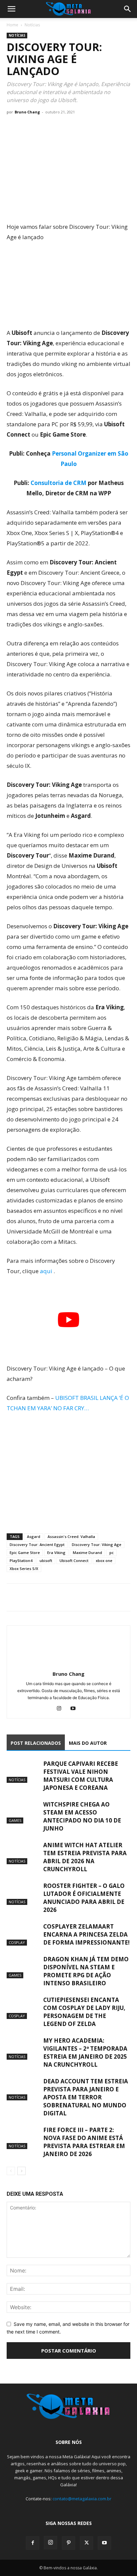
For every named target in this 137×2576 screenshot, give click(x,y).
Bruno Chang (27, 112)
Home (12, 25)
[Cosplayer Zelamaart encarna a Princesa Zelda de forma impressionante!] (23, 1934)
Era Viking (56, 1553)
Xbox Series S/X (24, 1569)
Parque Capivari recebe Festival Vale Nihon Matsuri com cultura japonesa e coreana (81, 1776)
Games (15, 1820)
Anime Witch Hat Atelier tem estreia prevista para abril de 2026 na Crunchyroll (85, 1857)
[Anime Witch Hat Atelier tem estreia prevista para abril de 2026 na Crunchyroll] (23, 1853)
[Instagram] (62, 1709)
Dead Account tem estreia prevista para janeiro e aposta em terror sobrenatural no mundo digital (86, 2097)
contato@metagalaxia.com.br (82, 2499)
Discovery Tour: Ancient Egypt (37, 1544)
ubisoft (46, 1561)
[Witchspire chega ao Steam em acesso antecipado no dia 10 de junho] (23, 1812)
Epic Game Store (25, 1553)
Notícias (32, 25)
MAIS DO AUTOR (88, 1743)
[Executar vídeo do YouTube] (68, 1320)
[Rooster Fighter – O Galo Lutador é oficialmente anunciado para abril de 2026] (23, 1893)
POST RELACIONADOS (36, 1743)
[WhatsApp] (44, 1597)
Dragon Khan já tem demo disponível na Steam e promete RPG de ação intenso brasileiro (86, 1971)
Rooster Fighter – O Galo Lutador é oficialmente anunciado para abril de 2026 (84, 1898)
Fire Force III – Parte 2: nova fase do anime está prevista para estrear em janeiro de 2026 (84, 2142)
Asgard (34, 1536)
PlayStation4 (21, 1561)
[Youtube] (76, 1709)
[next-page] (21, 2171)
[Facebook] (13, 1597)
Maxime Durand (87, 1553)
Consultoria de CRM (59, 483)
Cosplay (17, 1942)
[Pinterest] (68, 2543)
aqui (47, 1271)
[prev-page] (11, 2171)
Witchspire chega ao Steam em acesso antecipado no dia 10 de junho (82, 1816)
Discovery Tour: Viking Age (97, 1544)
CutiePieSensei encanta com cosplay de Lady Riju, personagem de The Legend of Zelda (84, 2012)
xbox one (104, 1561)
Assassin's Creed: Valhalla (71, 1536)
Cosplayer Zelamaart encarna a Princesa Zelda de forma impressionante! (86, 1934)
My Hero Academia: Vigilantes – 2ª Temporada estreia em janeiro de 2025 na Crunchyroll (85, 2052)
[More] (75, 1597)
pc (112, 1553)
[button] (11, 9)
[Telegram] (59, 1597)
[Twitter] (29, 1597)
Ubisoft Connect (74, 1561)
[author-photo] (68, 1665)
